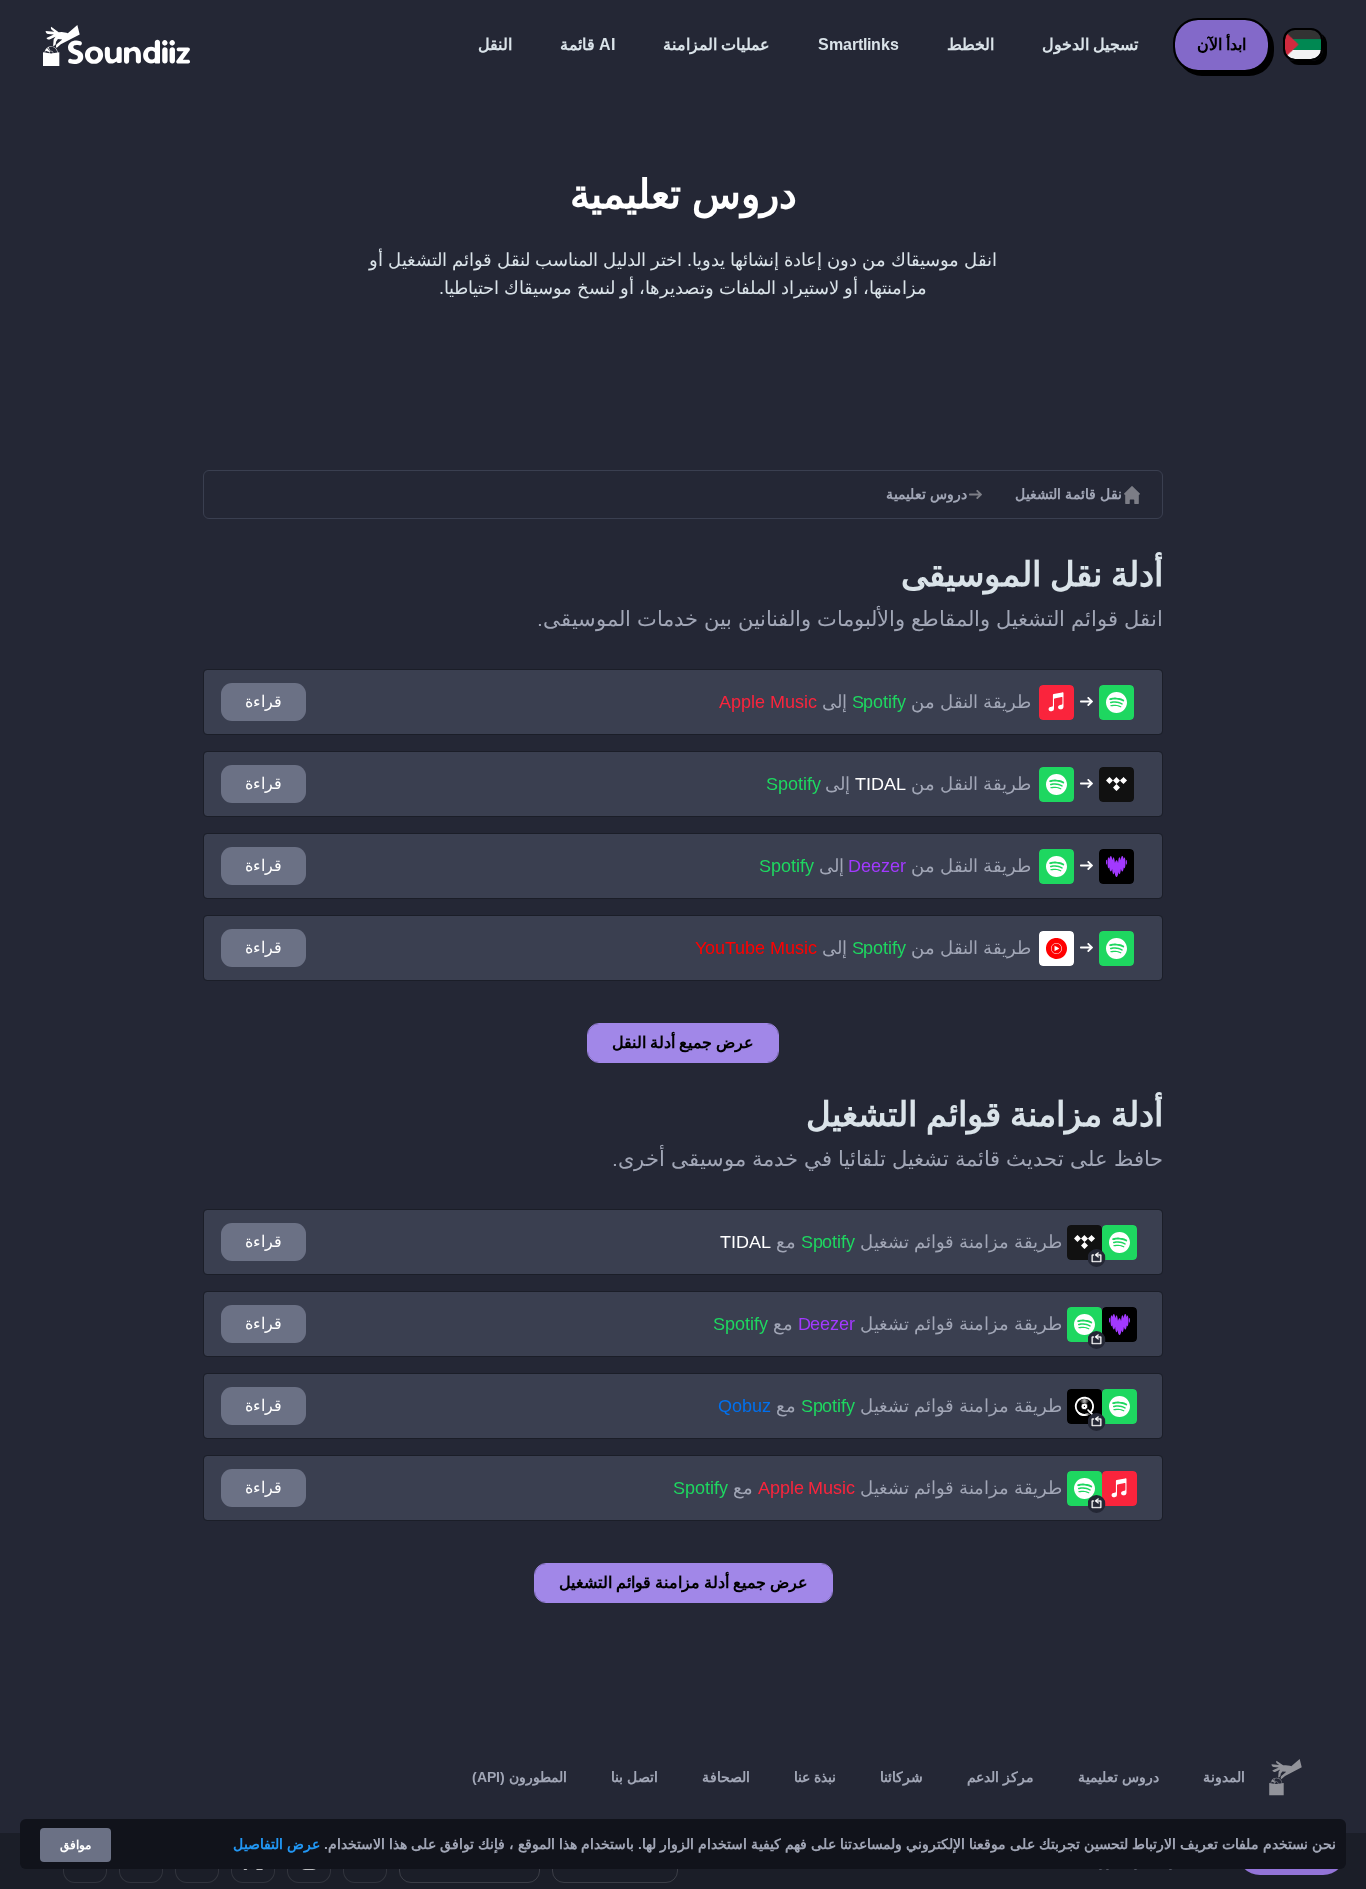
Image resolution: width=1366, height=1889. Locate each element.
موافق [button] (75, 1845)
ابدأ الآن (1221, 44)
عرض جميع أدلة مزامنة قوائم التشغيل (683, 1582)
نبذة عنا (815, 1777)
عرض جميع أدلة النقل (683, 1042)
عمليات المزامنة (716, 44)
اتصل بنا (634, 1777)
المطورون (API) (519, 1777)
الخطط (970, 44)
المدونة (1224, 1777)
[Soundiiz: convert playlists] (1285, 1778)
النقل (495, 44)
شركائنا (901, 1777)
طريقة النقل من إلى (875, 702)
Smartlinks (858, 44)
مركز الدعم (1000, 1777)
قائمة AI (587, 44)
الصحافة (726, 1777)
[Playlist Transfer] (118, 45)
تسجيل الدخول (1090, 44)
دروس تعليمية (1118, 1777)
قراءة (263, 701)
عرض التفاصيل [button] (276, 1844)
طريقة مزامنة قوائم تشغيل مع (891, 1242)
